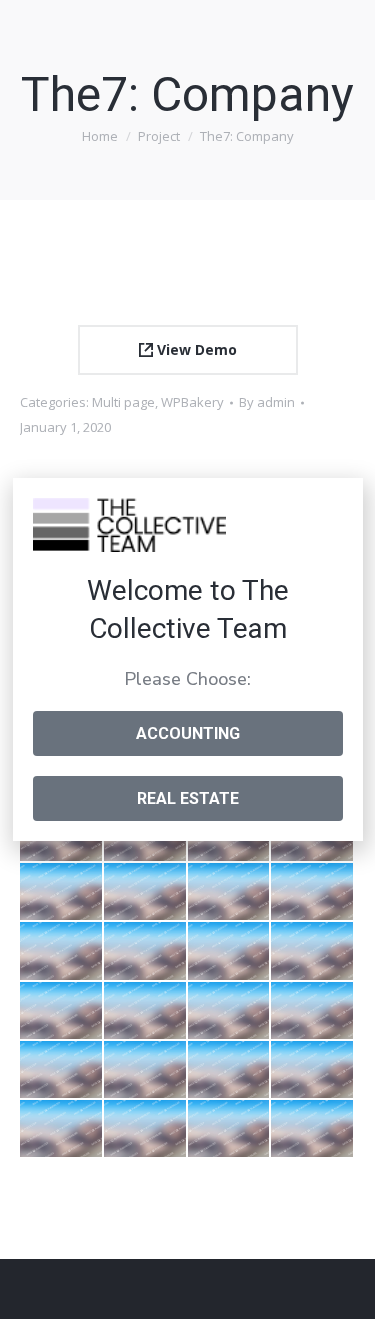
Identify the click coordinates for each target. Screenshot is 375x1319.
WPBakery (192, 402)
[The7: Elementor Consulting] (230, 892)
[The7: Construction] (146, 1129)
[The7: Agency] (313, 951)
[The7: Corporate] (146, 951)
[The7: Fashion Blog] (62, 951)
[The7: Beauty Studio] (62, 1070)
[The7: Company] (230, 951)
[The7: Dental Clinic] (146, 1070)
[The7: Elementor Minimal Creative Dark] (313, 1011)
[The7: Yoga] (230, 1070)
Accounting (188, 733)
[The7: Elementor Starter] (146, 1011)
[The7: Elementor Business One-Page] (62, 892)
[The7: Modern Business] (313, 1070)
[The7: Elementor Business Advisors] (313, 892)
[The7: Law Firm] (313, 1129)
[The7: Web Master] (230, 1129)
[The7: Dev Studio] (62, 1129)
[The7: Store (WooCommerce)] (62, 1011)
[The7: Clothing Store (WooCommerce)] (146, 892)
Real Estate (188, 798)
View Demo (195, 349)
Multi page (123, 402)
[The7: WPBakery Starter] (230, 1011)
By (267, 402)
